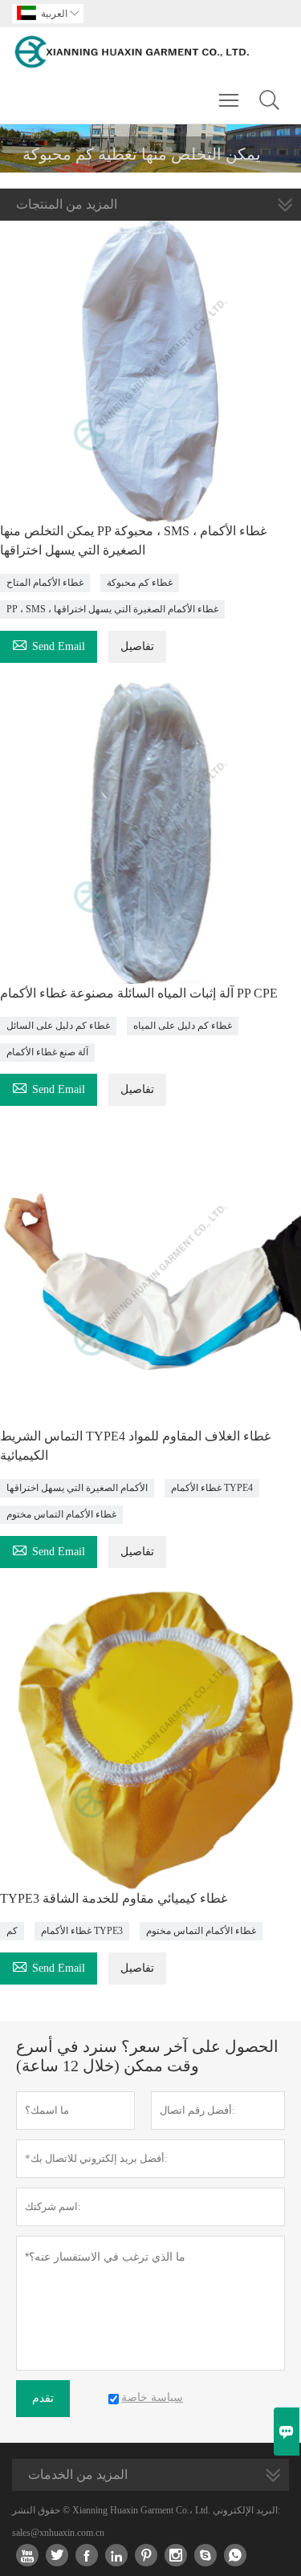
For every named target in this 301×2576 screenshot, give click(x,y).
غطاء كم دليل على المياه (183, 1026)
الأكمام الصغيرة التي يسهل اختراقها (77, 1488)
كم (12, 1931)
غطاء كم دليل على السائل (58, 1026)
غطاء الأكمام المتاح (45, 583)
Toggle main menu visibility (229, 100)
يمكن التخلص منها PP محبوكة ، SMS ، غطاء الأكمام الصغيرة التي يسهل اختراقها (133, 540)
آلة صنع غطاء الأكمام (47, 1052)
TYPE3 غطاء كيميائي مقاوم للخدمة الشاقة (114, 1898)
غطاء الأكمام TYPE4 (212, 1488)
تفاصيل (137, 646)
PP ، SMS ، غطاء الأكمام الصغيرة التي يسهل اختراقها (112, 609)
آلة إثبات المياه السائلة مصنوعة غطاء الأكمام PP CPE (139, 993)
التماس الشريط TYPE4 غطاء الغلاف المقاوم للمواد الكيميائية (135, 1446)
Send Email (49, 644)
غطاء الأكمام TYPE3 (82, 1931)
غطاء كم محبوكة (140, 583)
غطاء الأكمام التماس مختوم (61, 1514)
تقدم (43, 2398)
